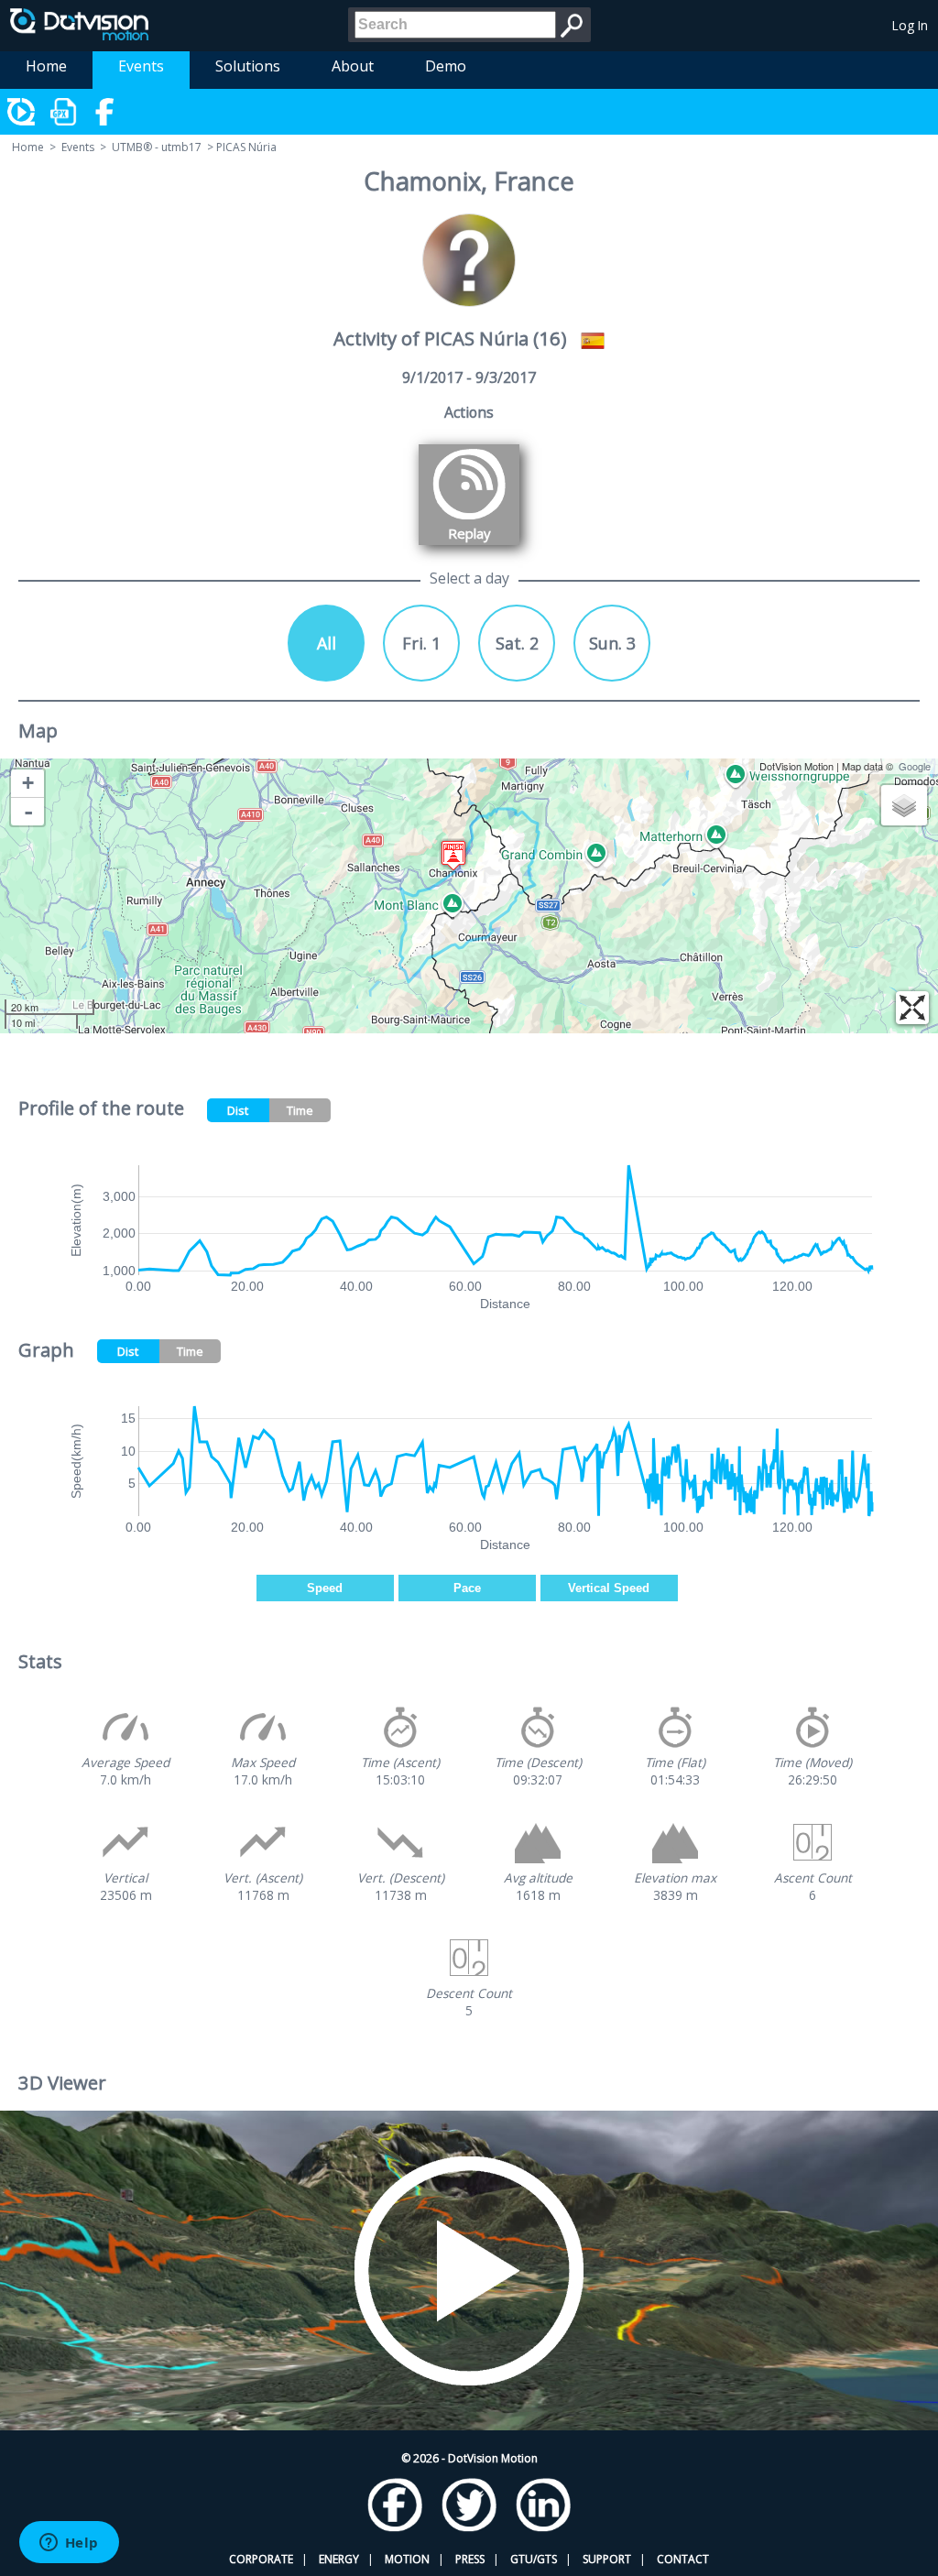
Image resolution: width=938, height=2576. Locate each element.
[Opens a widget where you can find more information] (69, 2544)
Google (915, 766)
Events (141, 66)
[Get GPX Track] (64, 112)
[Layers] (904, 805)
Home (46, 66)
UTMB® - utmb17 (157, 147)
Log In (910, 25)
